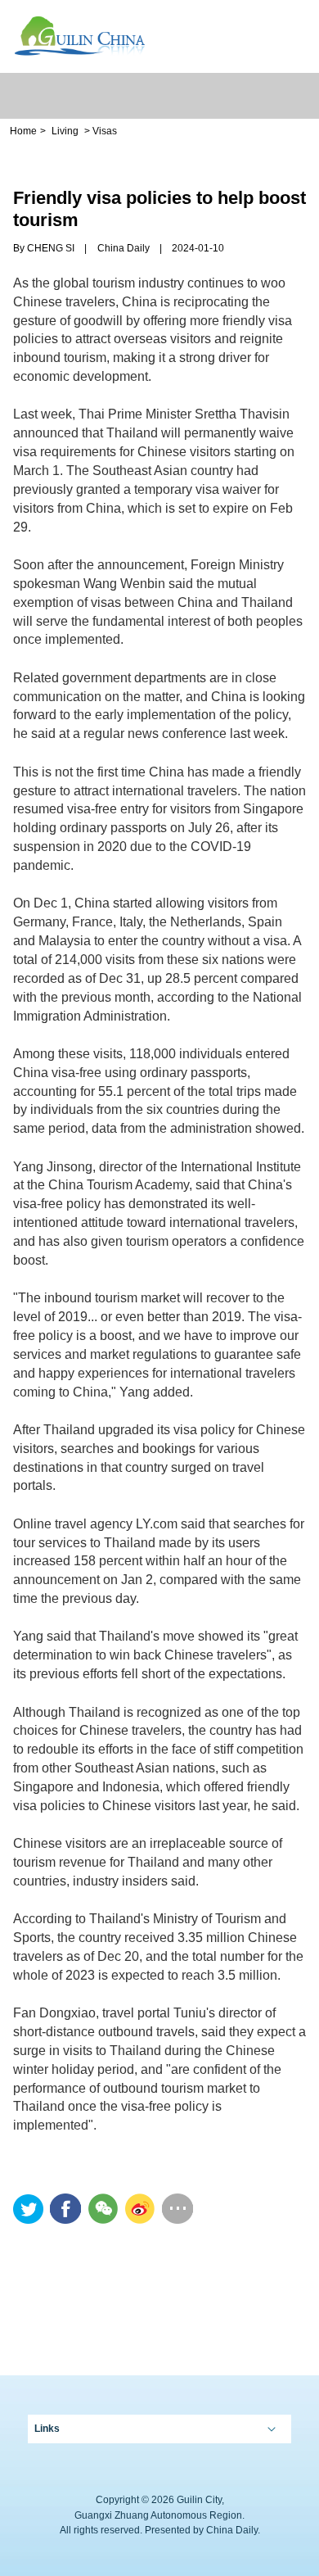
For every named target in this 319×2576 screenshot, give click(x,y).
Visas (105, 131)
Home (23, 131)
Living (65, 131)
